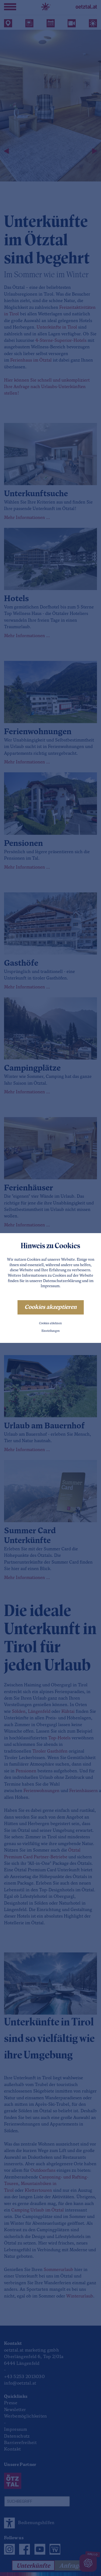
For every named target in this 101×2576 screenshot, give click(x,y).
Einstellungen (51, 1331)
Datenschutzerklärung (62, 1281)
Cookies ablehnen (50, 1324)
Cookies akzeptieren (51, 1307)
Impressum (50, 1286)
